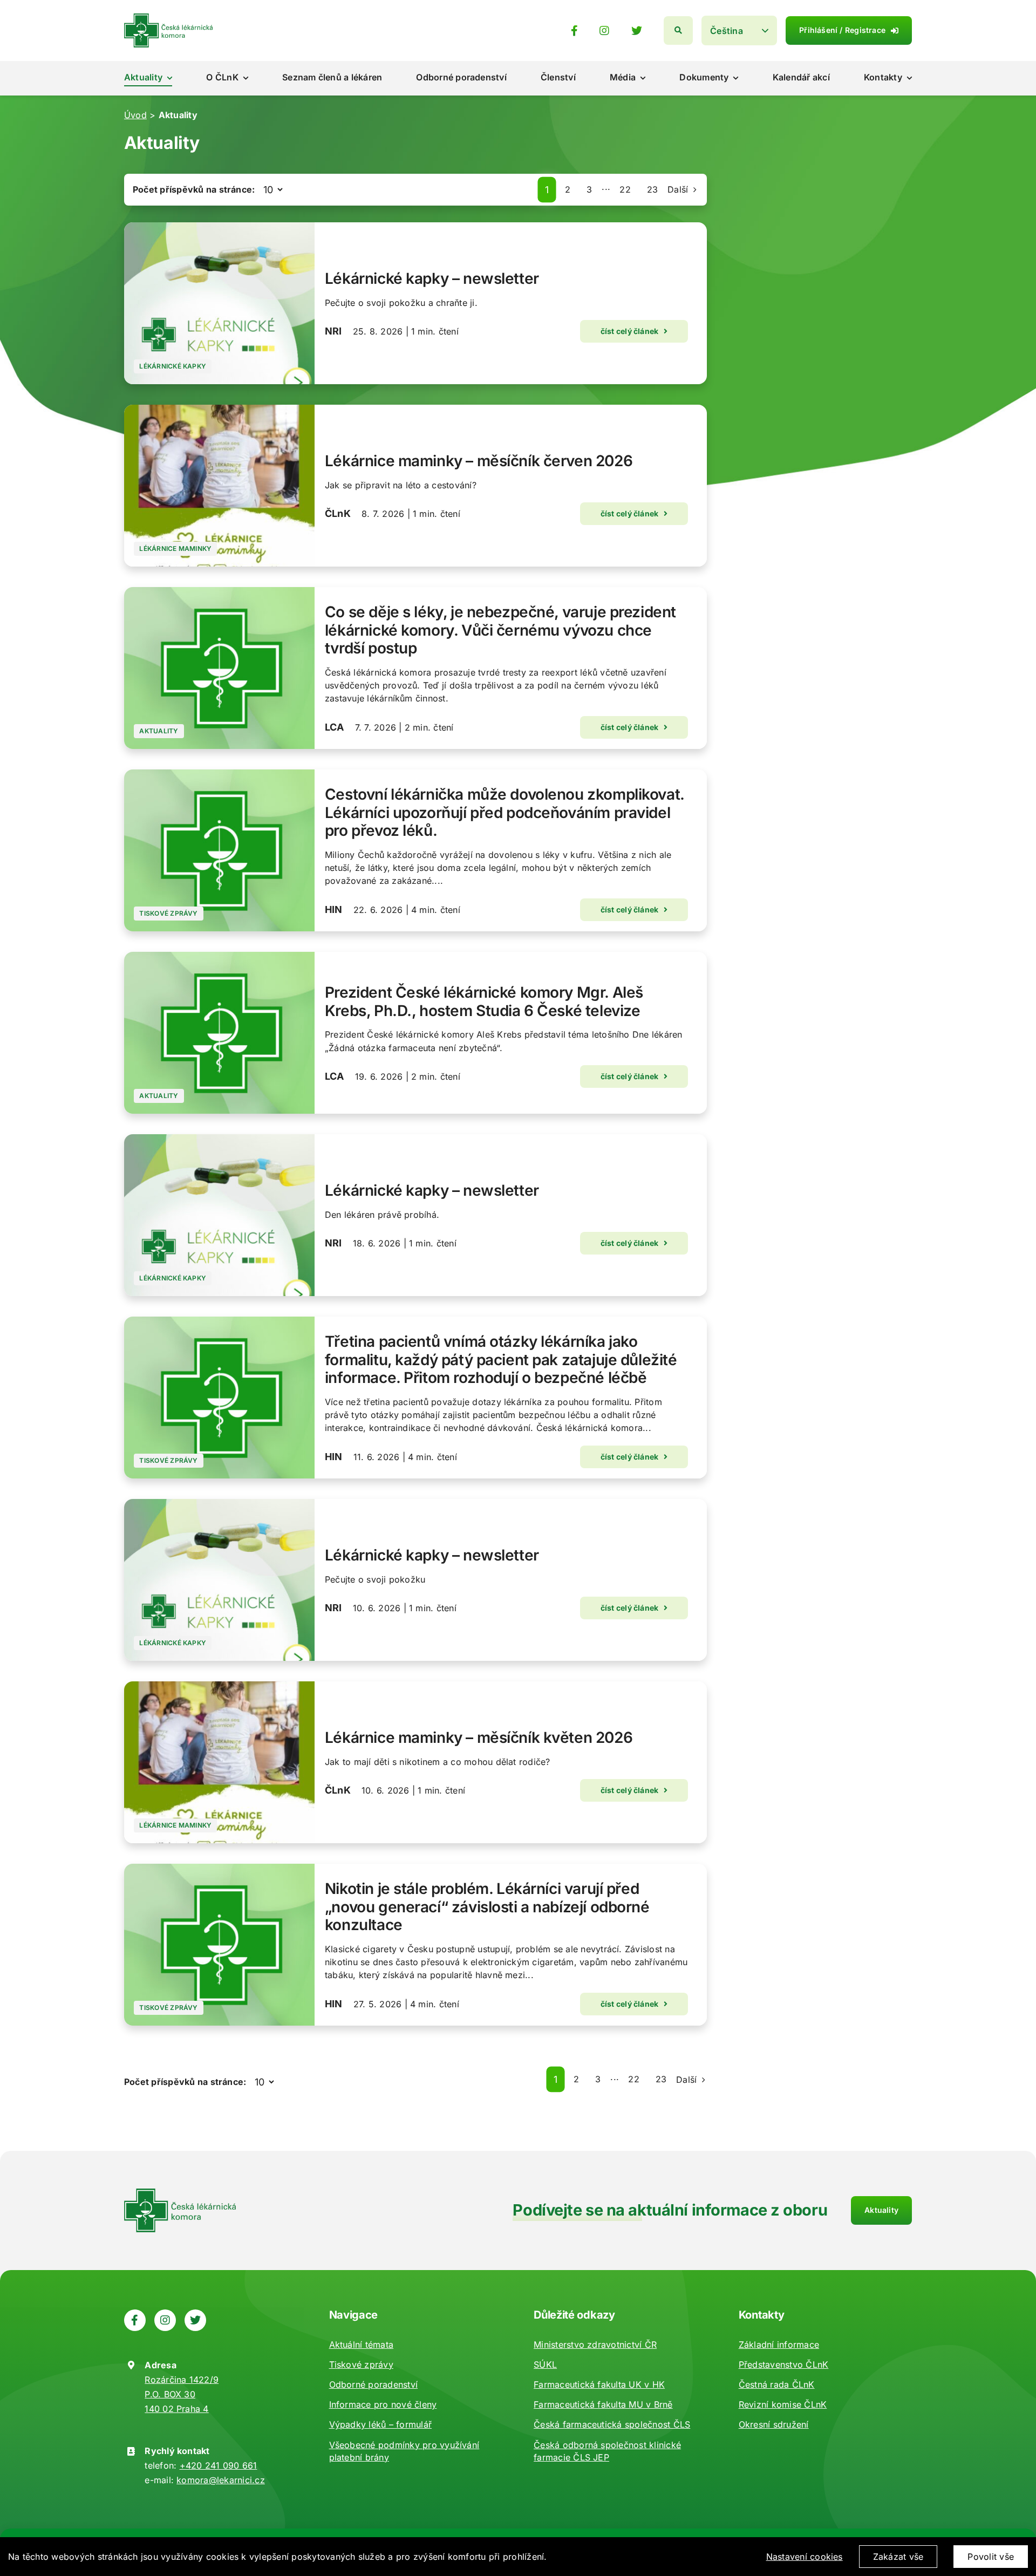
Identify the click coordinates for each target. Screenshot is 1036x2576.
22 (625, 189)
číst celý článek (630, 331)
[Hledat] (678, 30)
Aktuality (159, 731)
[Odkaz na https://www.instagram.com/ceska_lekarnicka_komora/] (604, 31)
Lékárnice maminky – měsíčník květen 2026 (479, 1737)
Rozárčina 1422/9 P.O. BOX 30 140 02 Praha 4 (182, 2394)
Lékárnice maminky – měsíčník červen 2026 (479, 461)
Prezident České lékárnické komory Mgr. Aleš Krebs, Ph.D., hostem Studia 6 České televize (484, 1001)
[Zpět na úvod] (168, 18)
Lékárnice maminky (175, 548)
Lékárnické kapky (173, 366)
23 (652, 189)
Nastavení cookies (805, 2557)
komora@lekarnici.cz (221, 2480)
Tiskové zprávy (168, 913)
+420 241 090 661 (219, 2465)
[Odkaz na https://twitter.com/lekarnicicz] (637, 31)
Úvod (135, 115)
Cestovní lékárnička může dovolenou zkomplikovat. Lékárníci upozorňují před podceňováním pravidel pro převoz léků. (505, 812)
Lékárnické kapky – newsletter (432, 278)
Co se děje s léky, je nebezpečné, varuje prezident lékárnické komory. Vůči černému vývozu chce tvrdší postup (500, 630)
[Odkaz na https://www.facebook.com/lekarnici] (574, 31)
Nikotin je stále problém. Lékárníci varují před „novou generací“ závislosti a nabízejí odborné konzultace (487, 1907)
